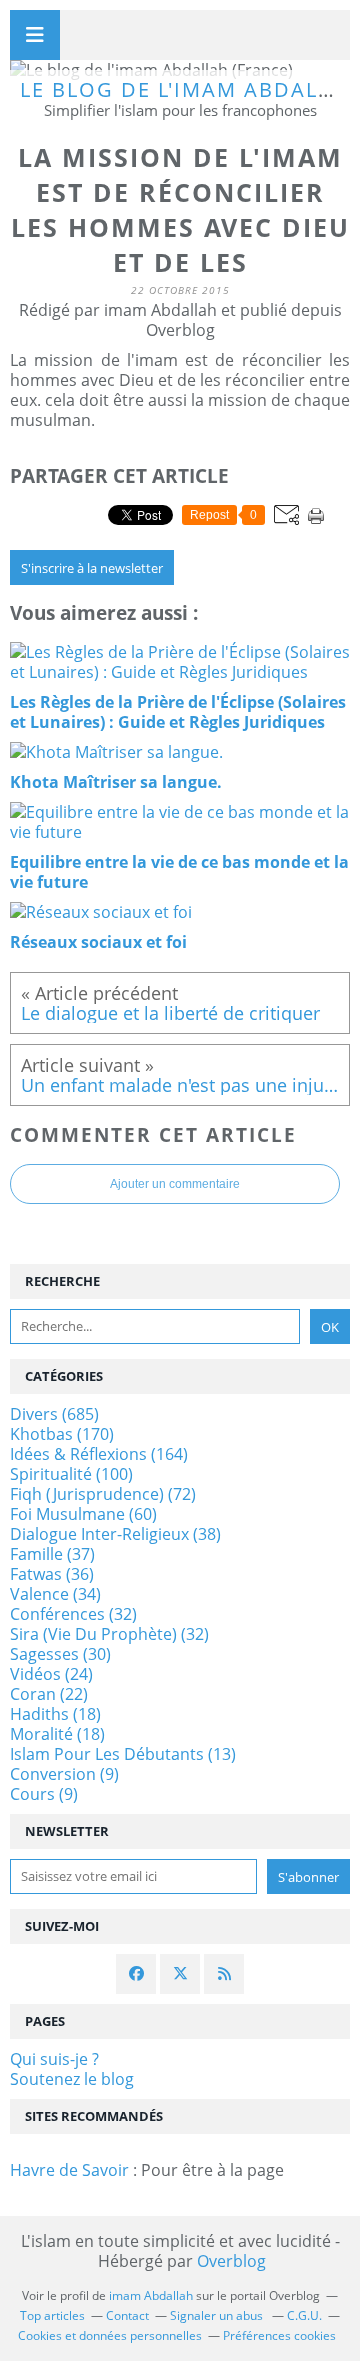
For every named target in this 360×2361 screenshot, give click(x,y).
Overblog (231, 2261)
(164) (99, 1454)
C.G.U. (304, 2315)
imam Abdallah (151, 2295)
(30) (60, 1654)
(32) (73, 1614)
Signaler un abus (218, 2315)
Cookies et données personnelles (110, 2335)
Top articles (52, 2315)
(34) (55, 1594)
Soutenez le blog (72, 2079)
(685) (54, 1414)
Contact (127, 2315)
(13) (123, 1754)
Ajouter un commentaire (175, 1184)
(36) (52, 1574)
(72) (103, 1494)
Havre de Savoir (69, 2170)
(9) (64, 1774)
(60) (83, 1514)
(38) (115, 1534)
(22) (49, 1694)
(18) (55, 1714)
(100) (71, 1474)
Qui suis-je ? (54, 2059)
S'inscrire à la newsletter (92, 568)
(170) (62, 1434)
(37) (52, 1554)
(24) (51, 1674)
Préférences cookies (279, 2335)
